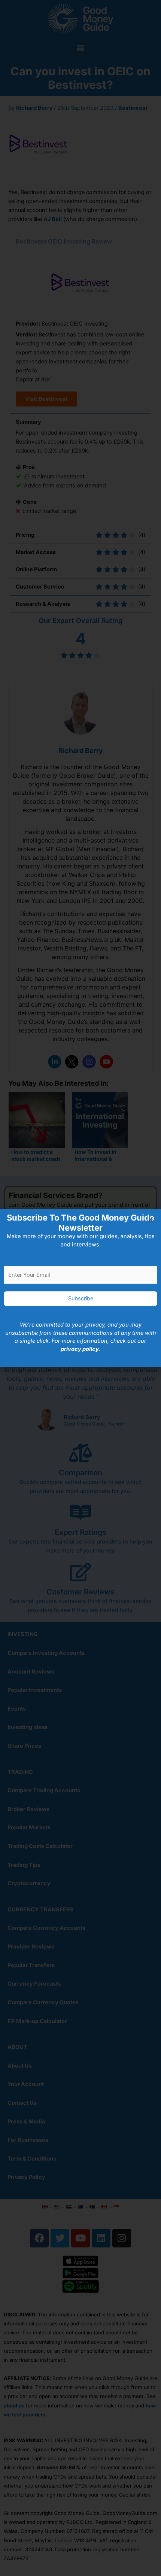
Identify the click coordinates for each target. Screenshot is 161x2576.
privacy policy (80, 1349)
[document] (80, 1288)
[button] (151, 1219)
